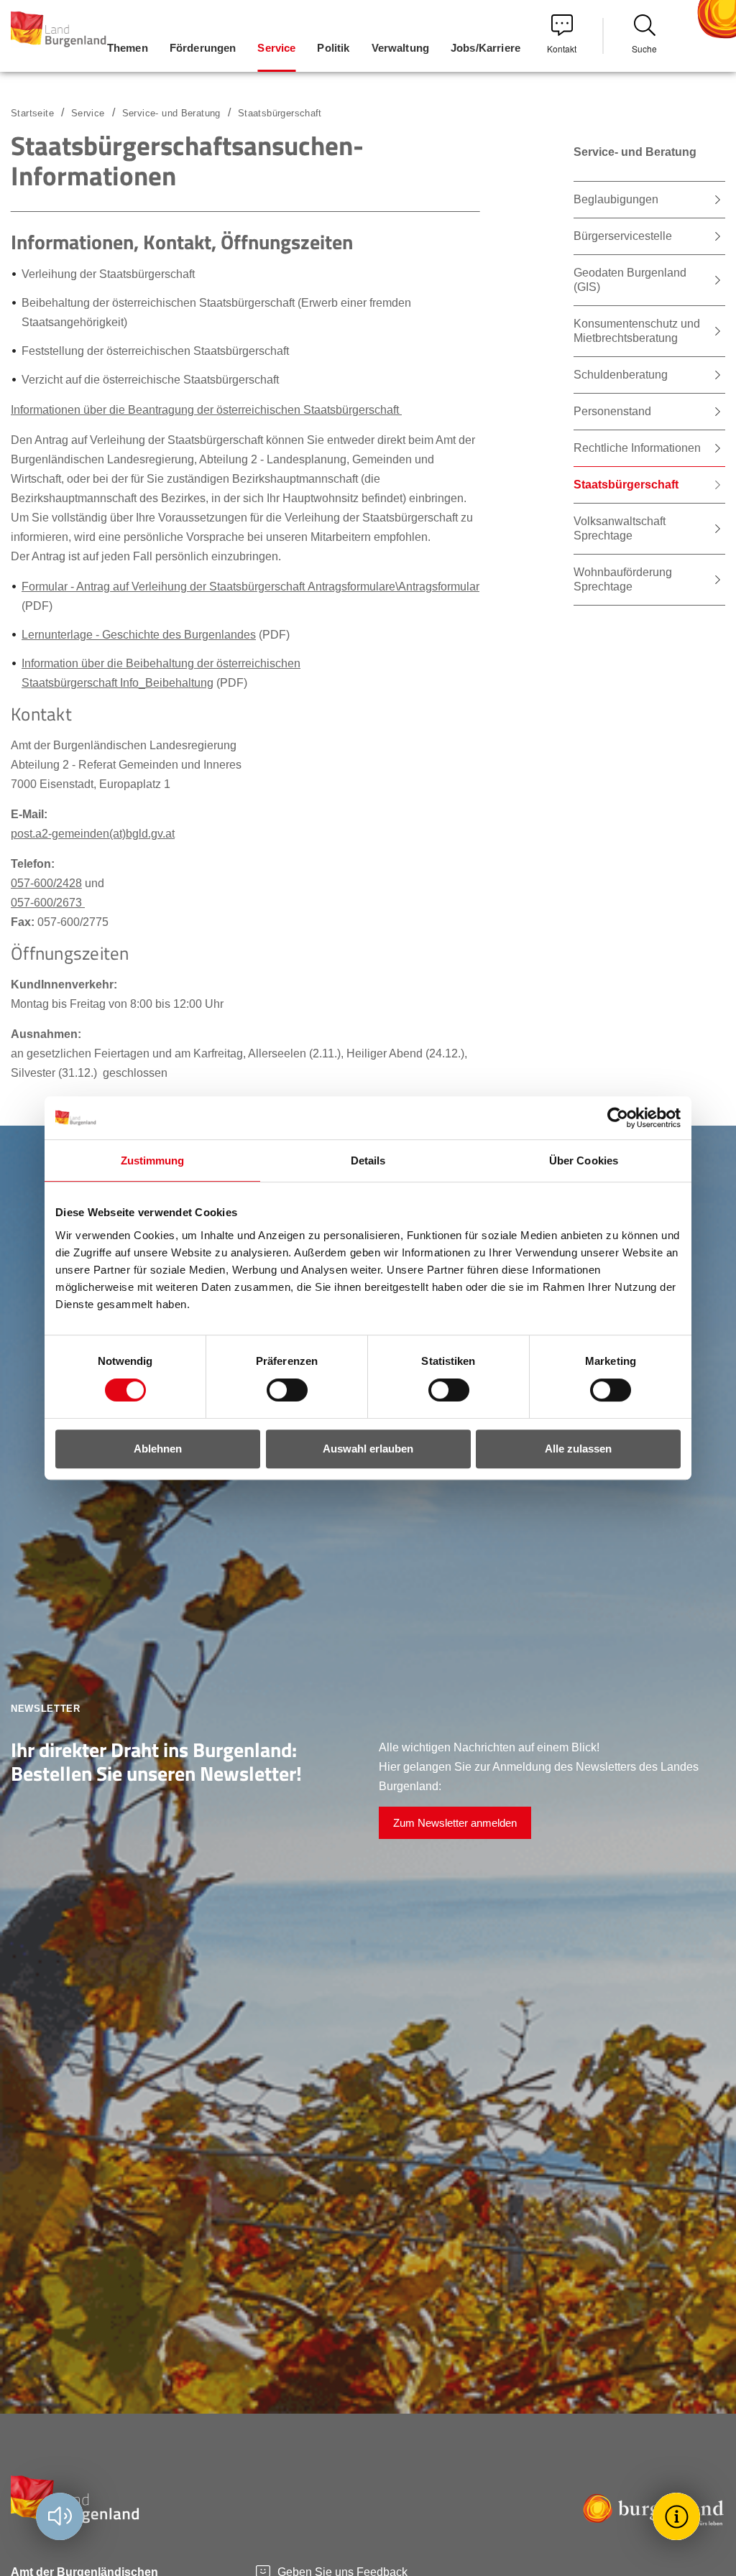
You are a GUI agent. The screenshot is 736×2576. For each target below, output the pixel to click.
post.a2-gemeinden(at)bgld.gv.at (93, 834)
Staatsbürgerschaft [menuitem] (626, 485)
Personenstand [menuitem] (612, 411)
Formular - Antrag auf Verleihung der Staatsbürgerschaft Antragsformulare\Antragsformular (250, 587)
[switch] (278, 1390)
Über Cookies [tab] (584, 1160)
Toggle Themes (678, 2516)
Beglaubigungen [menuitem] (616, 199)
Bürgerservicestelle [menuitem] (623, 236)
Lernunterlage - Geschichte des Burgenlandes (139, 635)
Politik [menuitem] (333, 48)
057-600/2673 (48, 903)
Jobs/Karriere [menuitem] (486, 48)
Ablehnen (158, 1449)
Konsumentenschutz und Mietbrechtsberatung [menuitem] (637, 331)
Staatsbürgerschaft (280, 113)
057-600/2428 (46, 883)
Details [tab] (368, 1160)
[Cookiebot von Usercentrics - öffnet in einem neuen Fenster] (618, 1118)
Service (88, 113)
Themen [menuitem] (128, 48)
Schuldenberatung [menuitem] (621, 375)
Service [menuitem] (276, 48)
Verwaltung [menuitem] (401, 48)
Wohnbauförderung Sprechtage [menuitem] (623, 579)
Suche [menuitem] (644, 48)
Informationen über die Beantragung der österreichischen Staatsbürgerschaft (206, 410)
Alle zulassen (578, 1449)
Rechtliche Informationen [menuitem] (637, 448)
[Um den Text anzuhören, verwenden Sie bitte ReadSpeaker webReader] (60, 2516)
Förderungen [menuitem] (203, 48)
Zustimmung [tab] (153, 1160)
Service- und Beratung (171, 113)
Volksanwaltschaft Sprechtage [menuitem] (620, 528)
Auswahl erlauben (368, 1449)
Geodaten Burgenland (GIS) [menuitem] (630, 280)
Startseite (32, 113)
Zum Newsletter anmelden (455, 1823)
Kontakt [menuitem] (562, 48)
